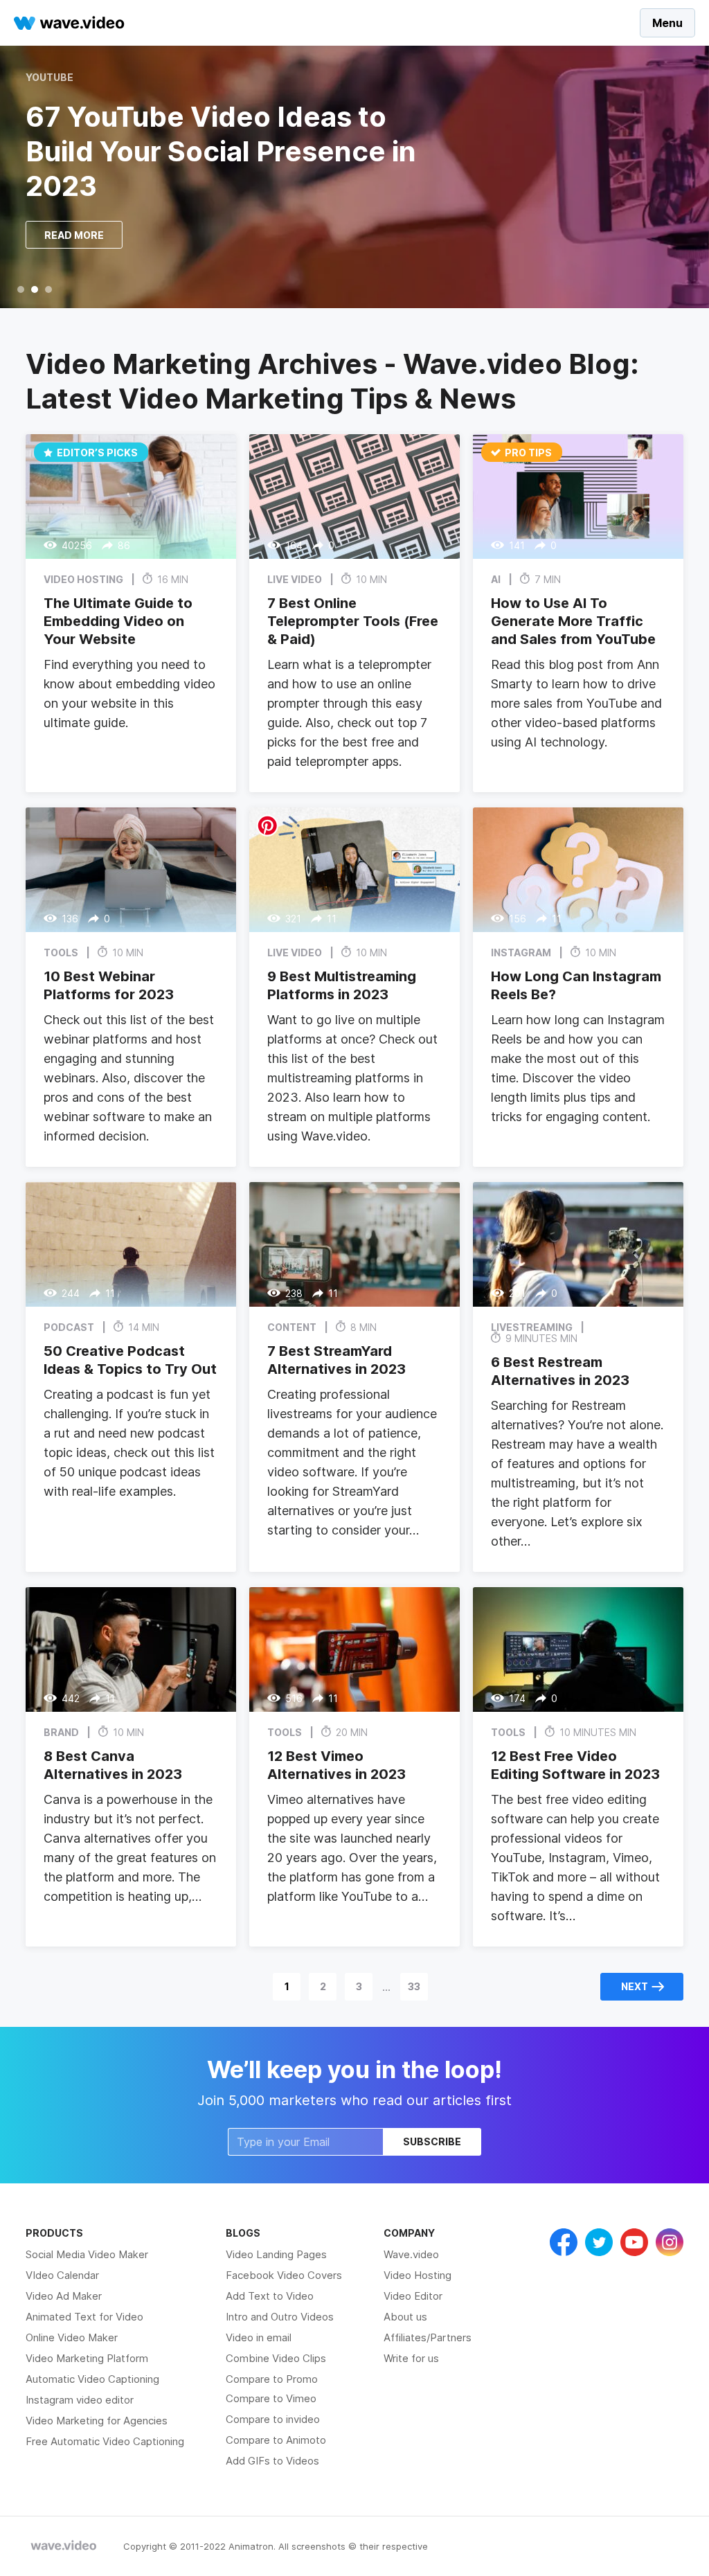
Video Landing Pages (276, 2254)
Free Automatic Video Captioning (105, 2441)
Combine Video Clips (276, 2358)
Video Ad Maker (64, 2296)
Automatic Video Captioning (92, 2379)
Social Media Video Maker (87, 2254)
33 (414, 1986)
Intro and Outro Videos (280, 2317)
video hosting (83, 579)
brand (61, 1732)
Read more (74, 235)
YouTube (50, 78)
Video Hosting (418, 2275)
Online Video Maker (72, 2337)
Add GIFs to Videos (272, 2461)
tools (61, 952)
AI (496, 579)
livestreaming (532, 1327)
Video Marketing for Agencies (97, 2421)
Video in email (259, 2337)
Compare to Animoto (276, 2440)
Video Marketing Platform (87, 2358)
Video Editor (413, 2296)
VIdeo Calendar (62, 2275)
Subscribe (432, 2141)
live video (295, 579)
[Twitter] (599, 2242)
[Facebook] (564, 2242)
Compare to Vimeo (271, 2398)
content (292, 1327)
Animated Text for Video (84, 2317)
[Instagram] (670, 2242)
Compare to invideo (273, 2419)
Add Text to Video (270, 2296)
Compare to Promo (272, 2379)
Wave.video (411, 2254)
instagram (521, 952)
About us (405, 2317)
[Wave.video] (69, 23)
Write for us (411, 2358)
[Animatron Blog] (64, 2546)
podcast (69, 1327)
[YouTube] (634, 2242)
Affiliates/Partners (428, 2337)
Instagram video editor (80, 2400)
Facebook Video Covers (284, 2275)
